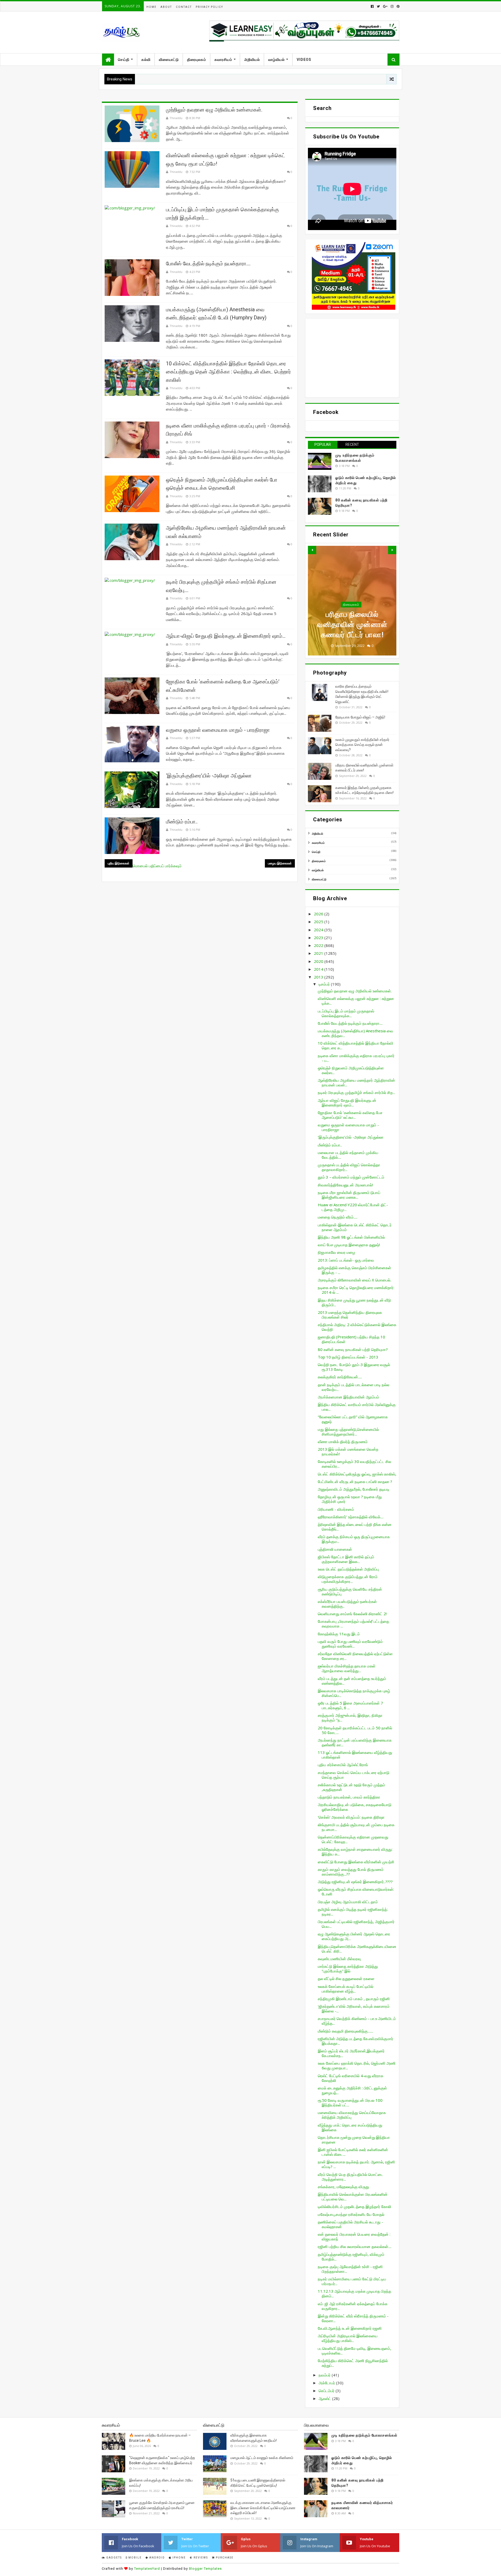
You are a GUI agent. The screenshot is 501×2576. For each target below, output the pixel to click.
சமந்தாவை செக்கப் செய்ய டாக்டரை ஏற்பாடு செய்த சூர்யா (354, 1775)
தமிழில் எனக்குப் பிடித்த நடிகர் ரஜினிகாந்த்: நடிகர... (353, 1912)
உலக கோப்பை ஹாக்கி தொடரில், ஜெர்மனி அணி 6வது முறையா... (357, 2065)
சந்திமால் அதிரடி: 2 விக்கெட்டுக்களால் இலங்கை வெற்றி (357, 1327)
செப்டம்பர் (327, 2391)
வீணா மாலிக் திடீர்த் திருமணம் (343, 1442)
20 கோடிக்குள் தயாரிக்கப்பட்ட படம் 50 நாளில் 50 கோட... (355, 1730)
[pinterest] (398, 6)
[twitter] (378, 6)
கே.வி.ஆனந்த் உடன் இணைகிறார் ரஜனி (350, 2328)
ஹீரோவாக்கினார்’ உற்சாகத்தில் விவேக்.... (351, 1517)
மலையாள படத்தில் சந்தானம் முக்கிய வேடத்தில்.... (348, 1155)
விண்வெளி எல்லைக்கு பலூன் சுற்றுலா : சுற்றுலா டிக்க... (356, 1001)
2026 (319, 914)
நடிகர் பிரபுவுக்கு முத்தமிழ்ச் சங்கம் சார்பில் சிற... (356, 1092)
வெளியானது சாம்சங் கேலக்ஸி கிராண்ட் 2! (352, 1614)
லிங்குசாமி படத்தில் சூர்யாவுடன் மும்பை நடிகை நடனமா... (356, 1827)
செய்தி (124, 60)
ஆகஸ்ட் (325, 2398)
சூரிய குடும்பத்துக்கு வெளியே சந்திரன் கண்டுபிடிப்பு (350, 1591)
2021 (319, 953)
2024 (319, 930)
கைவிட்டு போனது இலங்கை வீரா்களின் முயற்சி (356, 1862)
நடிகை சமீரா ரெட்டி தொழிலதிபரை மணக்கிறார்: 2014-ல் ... (356, 1290)
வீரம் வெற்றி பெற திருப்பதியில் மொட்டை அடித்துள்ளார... (351, 2177)
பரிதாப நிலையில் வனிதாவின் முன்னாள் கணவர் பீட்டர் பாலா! (352, 625)
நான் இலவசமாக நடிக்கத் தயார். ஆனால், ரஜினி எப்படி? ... (356, 2164)
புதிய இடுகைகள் (119, 863)
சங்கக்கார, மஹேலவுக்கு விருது (343, 2187)
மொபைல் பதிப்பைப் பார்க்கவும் (157, 866)
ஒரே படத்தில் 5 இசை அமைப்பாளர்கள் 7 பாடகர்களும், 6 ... (350, 1705)
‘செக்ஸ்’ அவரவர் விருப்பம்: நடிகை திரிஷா (351, 1817)
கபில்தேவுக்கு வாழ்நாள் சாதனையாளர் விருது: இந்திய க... (355, 1852)
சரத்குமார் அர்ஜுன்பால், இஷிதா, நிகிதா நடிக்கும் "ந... (350, 1718)
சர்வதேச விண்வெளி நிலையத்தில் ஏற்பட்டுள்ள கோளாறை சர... (355, 1656)
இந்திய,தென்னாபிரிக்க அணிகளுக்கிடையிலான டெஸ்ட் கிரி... (357, 1949)
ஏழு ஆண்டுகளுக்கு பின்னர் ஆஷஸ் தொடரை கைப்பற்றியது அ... (354, 1936)
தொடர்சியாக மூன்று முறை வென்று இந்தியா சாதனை (354, 2140)
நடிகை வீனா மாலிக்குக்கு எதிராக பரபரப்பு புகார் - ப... (356, 1058)
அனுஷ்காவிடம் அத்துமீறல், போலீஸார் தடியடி (354, 1489)
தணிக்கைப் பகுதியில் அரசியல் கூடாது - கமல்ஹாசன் (350, 2224)
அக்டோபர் (327, 2383)
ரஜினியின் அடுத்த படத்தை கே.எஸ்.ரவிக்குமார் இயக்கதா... (356, 2041)
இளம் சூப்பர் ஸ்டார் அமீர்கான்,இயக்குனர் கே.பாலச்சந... (351, 2053)
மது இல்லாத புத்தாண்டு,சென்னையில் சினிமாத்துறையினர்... (348, 1432)
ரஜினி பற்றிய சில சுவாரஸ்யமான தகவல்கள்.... (355, 2246)
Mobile (135, 2558)
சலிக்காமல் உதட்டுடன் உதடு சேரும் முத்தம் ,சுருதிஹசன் (351, 1787)
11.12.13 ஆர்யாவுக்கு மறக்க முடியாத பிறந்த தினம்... (354, 2293)
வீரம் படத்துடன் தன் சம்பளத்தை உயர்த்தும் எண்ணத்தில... (352, 1681)
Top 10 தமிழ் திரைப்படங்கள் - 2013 (348, 1357)
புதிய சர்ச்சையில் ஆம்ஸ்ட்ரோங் (343, 1765)
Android (157, 2558)
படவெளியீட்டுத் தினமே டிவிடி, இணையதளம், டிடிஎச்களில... (354, 2351)
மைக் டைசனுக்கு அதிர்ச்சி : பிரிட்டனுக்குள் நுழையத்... (352, 2090)
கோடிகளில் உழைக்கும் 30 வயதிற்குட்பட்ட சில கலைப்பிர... (354, 1464)
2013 (319, 977)
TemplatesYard (147, 2569)
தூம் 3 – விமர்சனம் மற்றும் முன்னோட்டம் (351, 1177)
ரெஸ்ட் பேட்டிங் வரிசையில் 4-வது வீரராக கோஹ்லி (351, 2078)
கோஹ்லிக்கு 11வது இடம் (339, 1634)
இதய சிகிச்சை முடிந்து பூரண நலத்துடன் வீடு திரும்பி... (354, 1302)
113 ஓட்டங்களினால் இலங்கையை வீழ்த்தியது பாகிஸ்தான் (355, 1755)
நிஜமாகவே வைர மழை (336, 1252)
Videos (304, 60)
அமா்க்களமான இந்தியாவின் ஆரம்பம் (348, 1397)
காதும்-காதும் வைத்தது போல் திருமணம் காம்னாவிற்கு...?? (351, 1872)
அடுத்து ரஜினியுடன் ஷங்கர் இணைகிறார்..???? (355, 1882)
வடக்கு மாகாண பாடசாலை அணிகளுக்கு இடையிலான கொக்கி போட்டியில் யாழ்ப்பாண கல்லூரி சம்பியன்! (263, 2508)
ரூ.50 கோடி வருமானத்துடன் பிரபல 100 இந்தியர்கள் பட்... (350, 2103)
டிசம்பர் (325, 984)
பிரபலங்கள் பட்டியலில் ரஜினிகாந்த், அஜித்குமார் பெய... (356, 1924)
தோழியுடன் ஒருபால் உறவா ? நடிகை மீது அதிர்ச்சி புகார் (350, 1499)
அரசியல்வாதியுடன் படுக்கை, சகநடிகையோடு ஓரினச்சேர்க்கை (355, 1807)
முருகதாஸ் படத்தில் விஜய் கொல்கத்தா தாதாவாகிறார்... (349, 1167)
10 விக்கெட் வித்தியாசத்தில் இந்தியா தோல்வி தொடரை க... (356, 1045)
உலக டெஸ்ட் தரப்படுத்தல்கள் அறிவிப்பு (348, 1569)
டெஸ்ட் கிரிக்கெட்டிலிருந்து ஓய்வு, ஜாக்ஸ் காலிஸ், (357, 1474)
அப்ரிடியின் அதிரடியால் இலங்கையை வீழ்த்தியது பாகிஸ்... (348, 2338)
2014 (319, 969)
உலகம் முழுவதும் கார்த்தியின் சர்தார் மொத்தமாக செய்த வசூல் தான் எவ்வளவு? (362, 745)
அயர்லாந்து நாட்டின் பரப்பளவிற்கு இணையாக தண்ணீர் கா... (355, 1742)
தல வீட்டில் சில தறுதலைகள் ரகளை (346, 1978)
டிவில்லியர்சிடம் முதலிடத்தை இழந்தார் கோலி (354, 2206)
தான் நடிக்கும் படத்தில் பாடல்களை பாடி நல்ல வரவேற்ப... (354, 1387)
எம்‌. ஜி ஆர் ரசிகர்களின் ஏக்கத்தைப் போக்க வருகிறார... (353, 2306)
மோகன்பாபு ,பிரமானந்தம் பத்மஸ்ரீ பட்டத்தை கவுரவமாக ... (353, 1624)
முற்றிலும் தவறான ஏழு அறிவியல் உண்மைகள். (214, 110)
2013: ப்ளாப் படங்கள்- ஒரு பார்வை (346, 1260)
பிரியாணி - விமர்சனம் (336, 1509)
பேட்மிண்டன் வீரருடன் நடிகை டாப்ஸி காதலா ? (355, 1482)
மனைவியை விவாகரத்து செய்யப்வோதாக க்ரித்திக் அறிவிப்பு (352, 2115)
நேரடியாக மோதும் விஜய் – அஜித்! (360, 717)
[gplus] (385, 6)
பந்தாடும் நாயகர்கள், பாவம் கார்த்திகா (349, 1797)
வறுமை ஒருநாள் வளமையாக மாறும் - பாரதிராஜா (218, 730)
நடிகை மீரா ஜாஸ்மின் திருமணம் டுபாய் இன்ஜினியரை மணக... (349, 1195)
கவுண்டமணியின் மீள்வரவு (339, 1959)
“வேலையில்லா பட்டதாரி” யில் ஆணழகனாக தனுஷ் (353, 1419)
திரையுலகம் (197, 60)
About (166, 7)
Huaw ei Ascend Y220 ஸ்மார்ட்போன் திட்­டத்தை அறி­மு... (353, 1207)
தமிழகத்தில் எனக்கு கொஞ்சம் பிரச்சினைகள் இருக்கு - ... (354, 1270)
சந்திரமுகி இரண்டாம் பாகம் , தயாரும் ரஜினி (354, 1999)
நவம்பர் (325, 2375)
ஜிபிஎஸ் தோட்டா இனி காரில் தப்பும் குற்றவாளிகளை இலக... (346, 1559)
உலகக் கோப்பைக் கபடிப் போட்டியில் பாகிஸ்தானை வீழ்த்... (346, 1989)
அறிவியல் (252, 60)
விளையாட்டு (169, 60)
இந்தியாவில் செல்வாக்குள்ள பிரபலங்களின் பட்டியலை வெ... (353, 2197)
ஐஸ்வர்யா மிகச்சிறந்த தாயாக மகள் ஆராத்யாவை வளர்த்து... (347, 1668)
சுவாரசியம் (223, 60)
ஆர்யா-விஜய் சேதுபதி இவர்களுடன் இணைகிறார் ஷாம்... (226, 636)
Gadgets (114, 2558)
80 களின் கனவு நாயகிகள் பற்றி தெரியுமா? (353, 1349)
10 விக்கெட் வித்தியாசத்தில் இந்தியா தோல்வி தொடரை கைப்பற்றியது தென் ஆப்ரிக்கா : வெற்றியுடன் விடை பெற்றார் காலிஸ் (228, 372)
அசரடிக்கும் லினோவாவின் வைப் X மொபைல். (354, 1280)
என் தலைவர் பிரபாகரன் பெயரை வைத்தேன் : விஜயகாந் (354, 2237)
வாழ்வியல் (276, 60)
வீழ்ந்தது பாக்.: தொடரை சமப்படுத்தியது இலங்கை (350, 2127)
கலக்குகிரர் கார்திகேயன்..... (340, 1377)
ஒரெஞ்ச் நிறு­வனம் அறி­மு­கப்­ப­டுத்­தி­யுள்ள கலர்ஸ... (351, 1070)
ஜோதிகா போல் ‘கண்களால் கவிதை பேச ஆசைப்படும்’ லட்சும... (350, 1115)
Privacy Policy (209, 7)
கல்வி (146, 60)
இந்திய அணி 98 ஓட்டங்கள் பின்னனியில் (351, 1237)
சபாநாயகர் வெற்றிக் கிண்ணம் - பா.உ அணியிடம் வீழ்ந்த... (357, 2021)
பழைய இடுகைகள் (280, 863)
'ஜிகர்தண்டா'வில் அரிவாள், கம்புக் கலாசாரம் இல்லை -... (354, 2009)
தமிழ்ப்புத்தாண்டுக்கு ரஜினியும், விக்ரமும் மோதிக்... (351, 2257)
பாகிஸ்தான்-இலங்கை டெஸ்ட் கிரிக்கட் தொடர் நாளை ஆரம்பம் (355, 1227)
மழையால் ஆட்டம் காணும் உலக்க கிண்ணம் (262, 2458)
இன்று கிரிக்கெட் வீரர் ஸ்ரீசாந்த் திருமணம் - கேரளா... (353, 2318)
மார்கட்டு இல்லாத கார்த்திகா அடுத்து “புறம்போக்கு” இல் (348, 1969)
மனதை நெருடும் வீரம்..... (338, 1217)
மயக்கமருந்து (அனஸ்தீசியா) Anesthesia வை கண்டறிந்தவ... (356, 1033)
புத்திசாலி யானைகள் (335, 1549)
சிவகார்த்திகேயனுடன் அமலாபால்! (345, 1185)
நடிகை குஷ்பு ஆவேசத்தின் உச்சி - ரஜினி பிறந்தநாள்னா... (350, 2269)
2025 (319, 922)
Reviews (200, 2558)
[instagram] (392, 6)
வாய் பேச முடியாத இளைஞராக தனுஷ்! (349, 1245)
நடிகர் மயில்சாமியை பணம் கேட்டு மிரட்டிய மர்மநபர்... (352, 2281)
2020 (319, 961)
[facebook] (372, 6)
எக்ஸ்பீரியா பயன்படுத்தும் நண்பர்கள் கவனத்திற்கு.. (347, 1604)
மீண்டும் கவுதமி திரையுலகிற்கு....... (345, 2031)
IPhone (179, 2558)
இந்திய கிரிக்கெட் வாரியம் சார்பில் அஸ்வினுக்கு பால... (357, 1407)
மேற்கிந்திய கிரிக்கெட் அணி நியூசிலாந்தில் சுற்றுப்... (353, 2363)
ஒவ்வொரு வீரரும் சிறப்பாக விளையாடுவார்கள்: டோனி (356, 1892)
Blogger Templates (205, 2569)
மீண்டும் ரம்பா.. (182, 822)
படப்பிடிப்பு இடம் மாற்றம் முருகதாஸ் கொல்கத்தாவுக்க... (346, 1013)
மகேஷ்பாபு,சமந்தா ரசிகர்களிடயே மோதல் (351, 2214)
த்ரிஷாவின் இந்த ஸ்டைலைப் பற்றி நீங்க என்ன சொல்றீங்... (355, 1527)
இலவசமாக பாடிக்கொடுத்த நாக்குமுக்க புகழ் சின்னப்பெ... (354, 1693)
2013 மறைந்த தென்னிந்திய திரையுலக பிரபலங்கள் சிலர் (350, 1315)
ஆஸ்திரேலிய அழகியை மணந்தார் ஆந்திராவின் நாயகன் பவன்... (356, 1082)
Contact (184, 7)
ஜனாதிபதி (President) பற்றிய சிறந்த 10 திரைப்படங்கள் (351, 1339)
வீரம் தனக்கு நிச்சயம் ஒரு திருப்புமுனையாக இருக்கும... (354, 1539)
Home (151, 7)
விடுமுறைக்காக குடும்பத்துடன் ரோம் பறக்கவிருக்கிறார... (348, 1579)
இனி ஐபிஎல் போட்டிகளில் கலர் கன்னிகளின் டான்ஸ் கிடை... (353, 2152)
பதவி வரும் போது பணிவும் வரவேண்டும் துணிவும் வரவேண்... (350, 1644)
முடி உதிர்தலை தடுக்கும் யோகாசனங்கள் (364, 2435)
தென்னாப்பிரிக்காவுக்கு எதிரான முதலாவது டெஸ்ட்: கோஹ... (353, 1839)
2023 (319, 938)
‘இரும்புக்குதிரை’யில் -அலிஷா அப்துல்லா (209, 776)
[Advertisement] (352, 358)
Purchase (224, 2558)
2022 (319, 945)
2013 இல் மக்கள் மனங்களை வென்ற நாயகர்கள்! (348, 1451)
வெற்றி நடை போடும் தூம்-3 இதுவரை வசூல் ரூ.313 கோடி (354, 1367)
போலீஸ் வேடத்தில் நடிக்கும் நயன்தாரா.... (208, 264)
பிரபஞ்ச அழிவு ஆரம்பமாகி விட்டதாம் (348, 1902)
